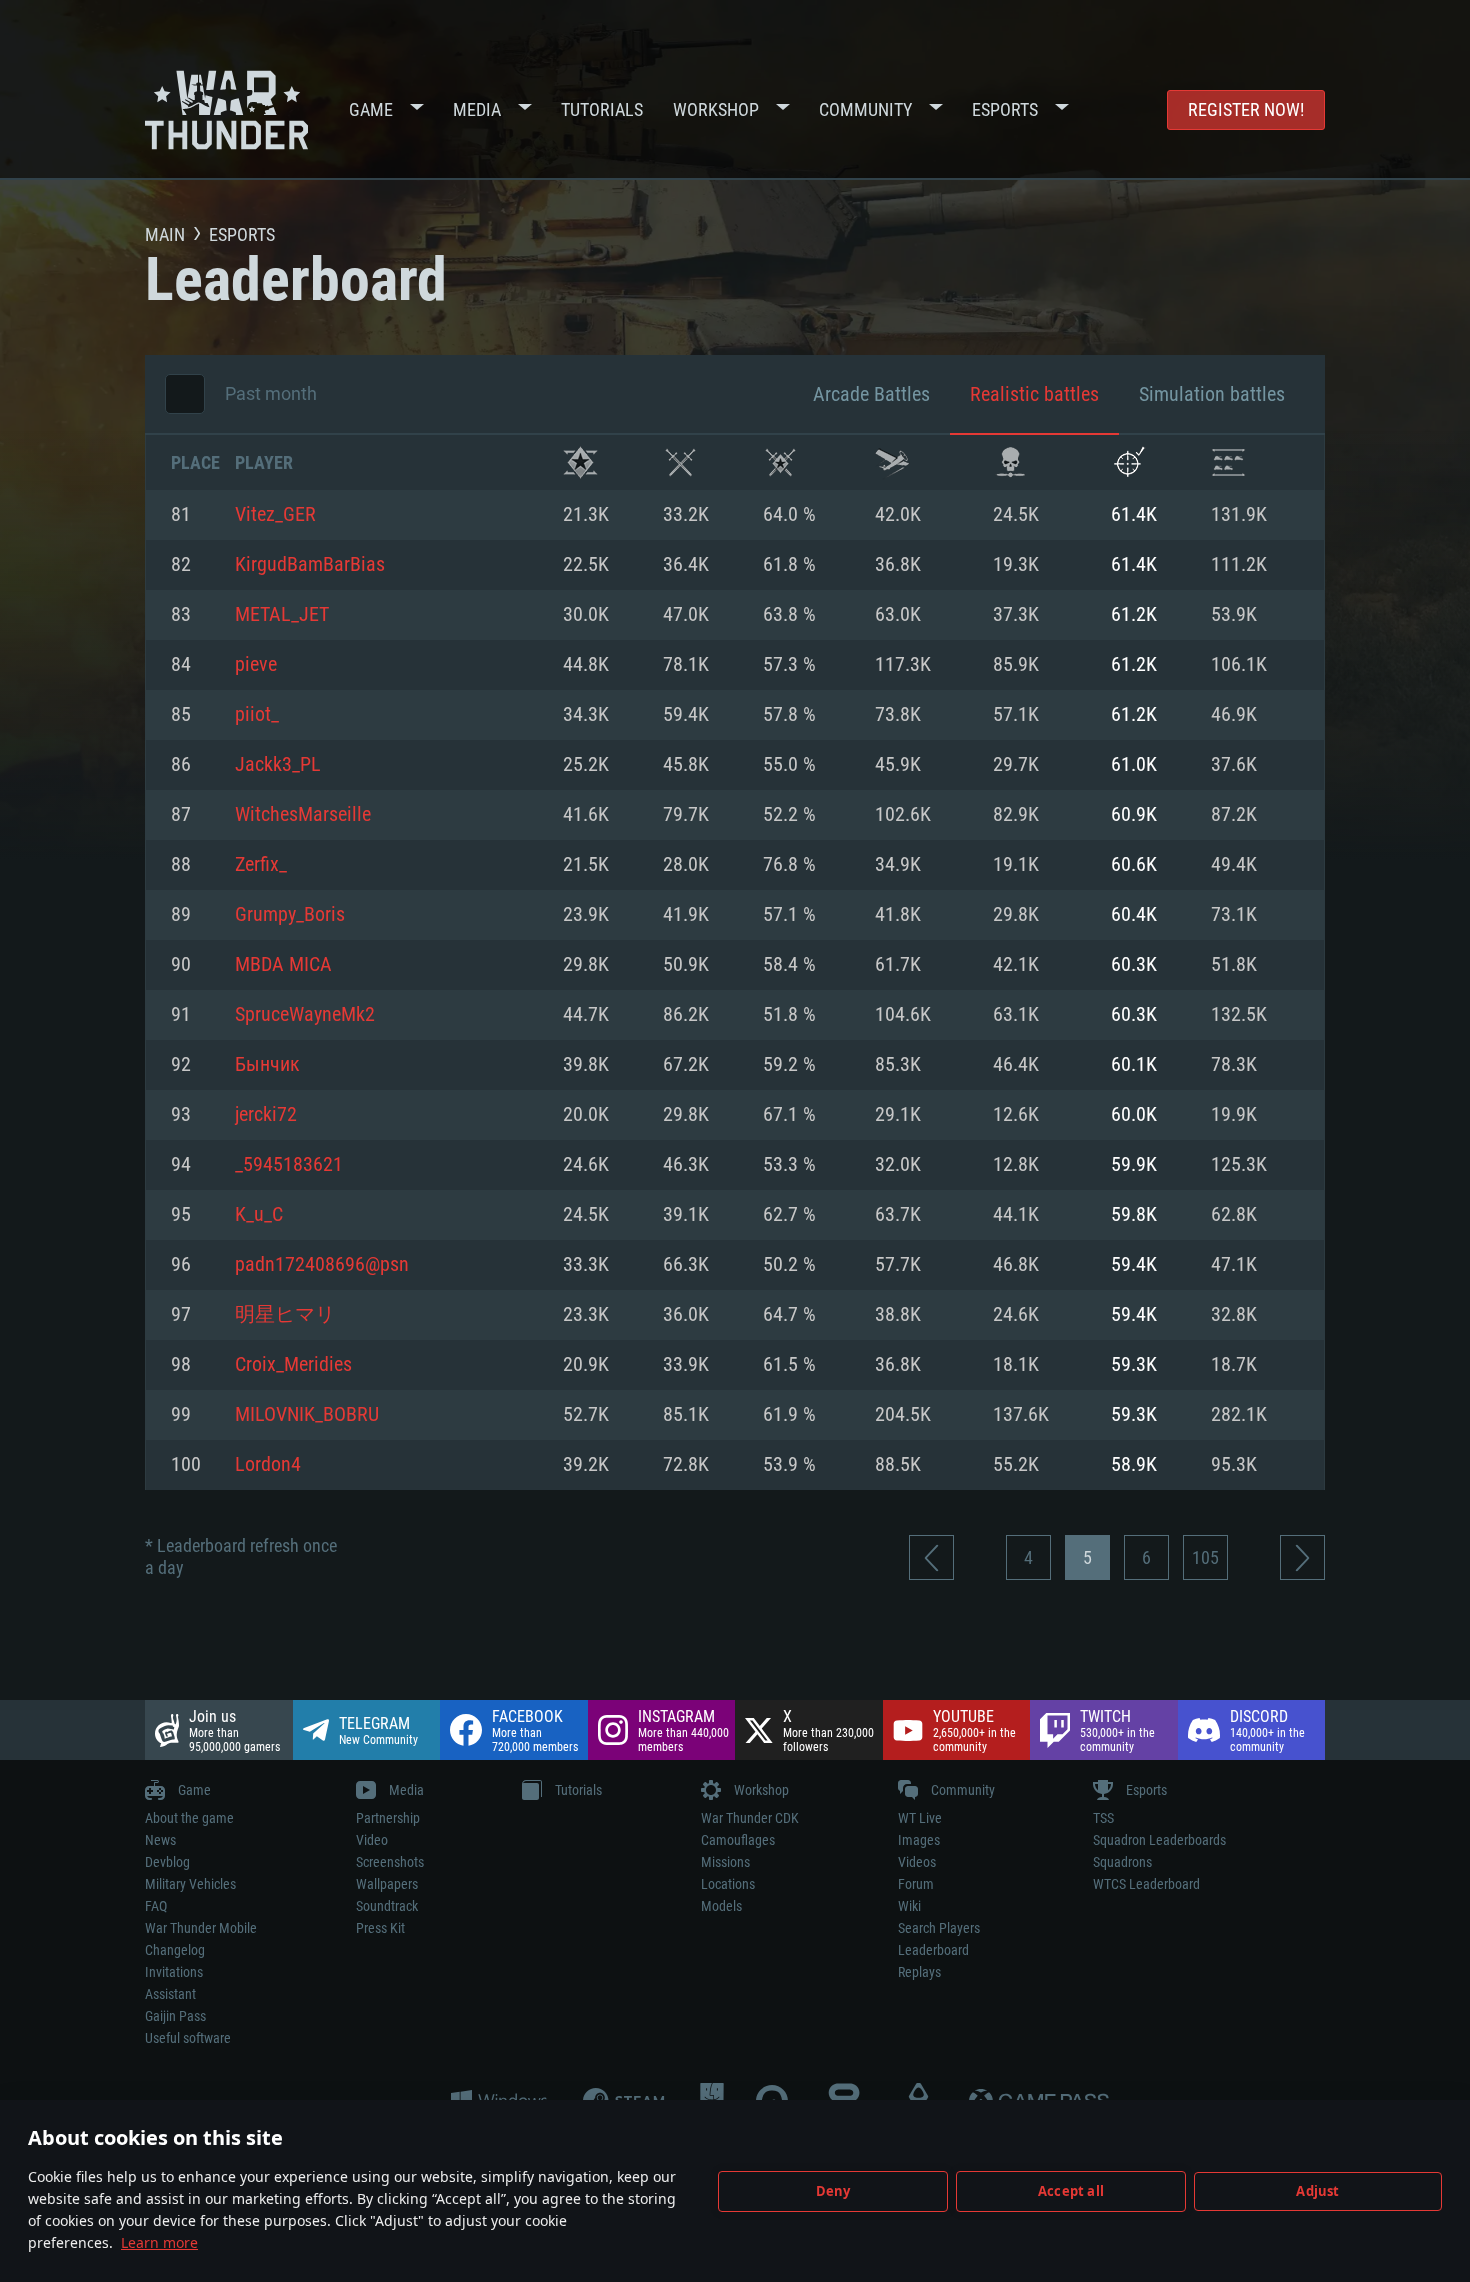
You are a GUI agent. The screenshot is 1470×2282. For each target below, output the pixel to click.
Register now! (1246, 109)
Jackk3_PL (278, 765)
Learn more (159, 2242)
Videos (917, 1862)
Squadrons (1122, 1862)
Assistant (170, 1994)
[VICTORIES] (580, 462)
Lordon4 (268, 1465)
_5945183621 (289, 1165)
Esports (1005, 109)
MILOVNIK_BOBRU (307, 1415)
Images (919, 1840)
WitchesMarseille (303, 815)
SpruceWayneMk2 (305, 1015)
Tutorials (602, 109)
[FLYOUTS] (892, 462)
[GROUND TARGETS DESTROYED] (1228, 462)
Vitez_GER (275, 515)
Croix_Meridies (293, 1365)
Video (372, 1840)
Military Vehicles (190, 1884)
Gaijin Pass (175, 2016)
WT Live (920, 1818)
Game (371, 109)
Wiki (909, 1906)
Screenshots (390, 1862)
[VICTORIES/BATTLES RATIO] (780, 462)
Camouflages (738, 1840)
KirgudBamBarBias (310, 565)
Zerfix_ (261, 865)
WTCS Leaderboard (1146, 1884)
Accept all (1071, 2191)
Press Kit (380, 1928)
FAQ (156, 1906)
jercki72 (266, 1115)
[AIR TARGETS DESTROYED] (1128, 462)
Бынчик (267, 1065)
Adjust (1317, 2191)
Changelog (175, 1950)
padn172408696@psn (322, 1265)
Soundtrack (387, 1906)
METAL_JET (282, 615)
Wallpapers (387, 1884)
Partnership (388, 1818)
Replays (919, 1972)
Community (865, 109)
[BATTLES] (680, 462)
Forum (916, 1884)
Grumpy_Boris (290, 915)
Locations (728, 1884)
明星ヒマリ (285, 1315)
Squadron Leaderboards (1159, 1840)
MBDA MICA (283, 965)
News (160, 1840)
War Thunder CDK (750, 1818)
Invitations (174, 1972)
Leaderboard (933, 1950)
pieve (256, 665)
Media (477, 109)
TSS (1103, 1818)
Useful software (188, 2038)
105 (1205, 1557)
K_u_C (259, 1215)
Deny (833, 2191)
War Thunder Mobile (201, 1928)
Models (721, 1906)
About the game (189, 1818)
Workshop (716, 109)
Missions (725, 1862)
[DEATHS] (1010, 462)
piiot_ (257, 715)
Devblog (167, 1862)
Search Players (939, 1928)
